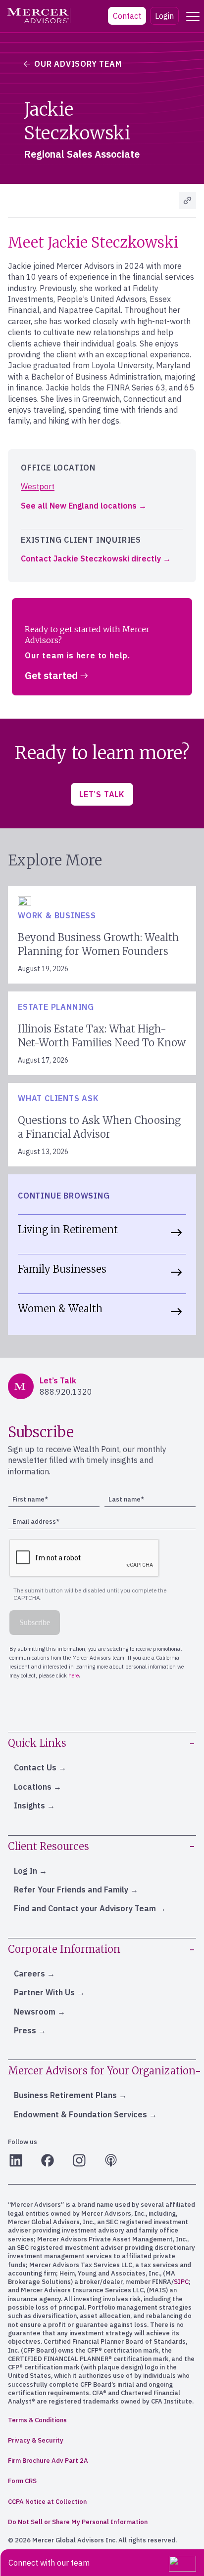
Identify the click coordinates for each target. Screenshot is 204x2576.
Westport (38, 486)
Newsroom (35, 2012)
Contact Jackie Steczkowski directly (91, 558)
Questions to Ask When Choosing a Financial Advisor (99, 1127)
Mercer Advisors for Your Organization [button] (102, 2071)
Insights (29, 1805)
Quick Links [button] (37, 1743)
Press (25, 2030)
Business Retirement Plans (65, 2095)
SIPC (181, 2282)
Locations (33, 1787)
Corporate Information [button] (64, 1949)
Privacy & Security (36, 2440)
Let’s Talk (102, 794)
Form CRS (22, 2481)
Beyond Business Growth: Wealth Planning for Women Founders (98, 944)
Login (164, 16)
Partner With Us (44, 1992)
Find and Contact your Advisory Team (85, 1908)
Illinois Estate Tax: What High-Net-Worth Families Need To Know (102, 1036)
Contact (127, 16)
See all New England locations (79, 506)
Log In (25, 1871)
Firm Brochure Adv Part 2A (48, 2461)
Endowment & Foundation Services (80, 2114)
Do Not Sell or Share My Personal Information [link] (78, 2522)
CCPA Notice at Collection (47, 2502)
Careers (29, 1974)
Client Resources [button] (49, 1846)
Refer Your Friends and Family (71, 1889)
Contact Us (35, 1767)
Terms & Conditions (37, 2420)
